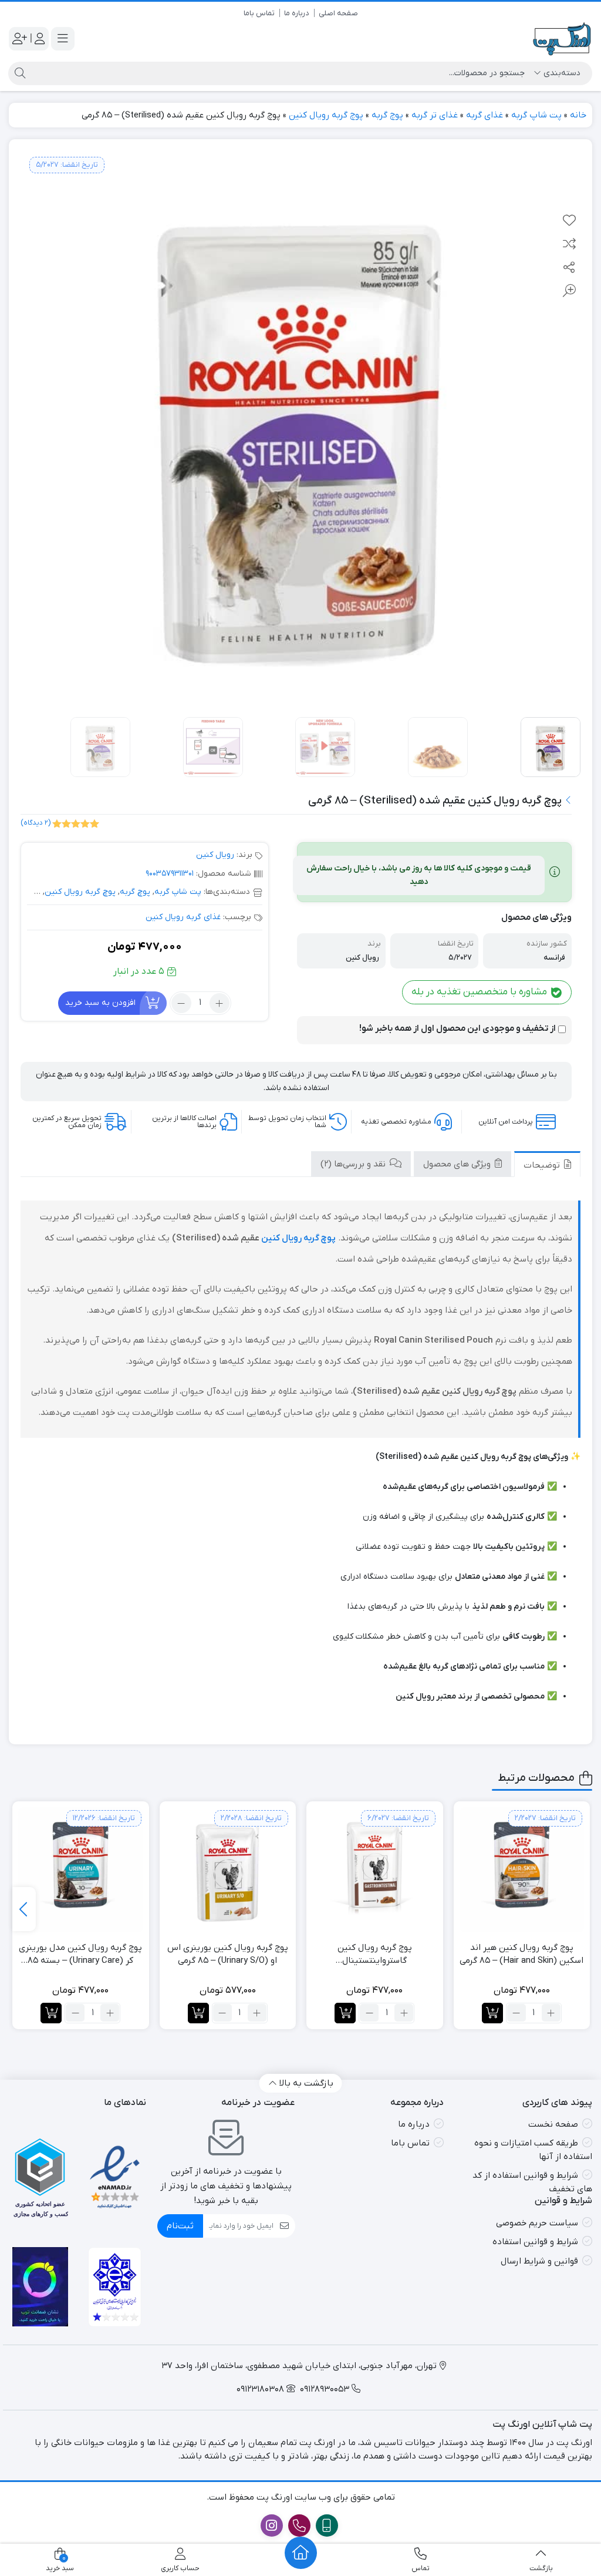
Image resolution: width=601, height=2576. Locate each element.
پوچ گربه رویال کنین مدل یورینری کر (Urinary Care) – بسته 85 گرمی (80, 1955)
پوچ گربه (387, 115)
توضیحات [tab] (543, 1165)
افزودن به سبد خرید (100, 1002)
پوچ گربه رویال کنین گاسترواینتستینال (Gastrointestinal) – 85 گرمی (375, 1955)
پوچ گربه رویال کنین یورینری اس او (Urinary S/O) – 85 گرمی (228, 1954)
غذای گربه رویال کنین (183, 917)
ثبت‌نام (180, 2226)
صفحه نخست (553, 2124)
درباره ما (297, 13)
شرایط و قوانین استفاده (535, 2242)
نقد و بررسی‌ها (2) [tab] (354, 1164)
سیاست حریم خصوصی (537, 2223)
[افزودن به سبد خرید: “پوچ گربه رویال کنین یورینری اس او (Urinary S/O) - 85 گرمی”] (198, 2013)
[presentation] (24, 1909)
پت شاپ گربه (536, 115)
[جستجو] (18, 73)
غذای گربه (484, 115)
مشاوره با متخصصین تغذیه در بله (480, 992)
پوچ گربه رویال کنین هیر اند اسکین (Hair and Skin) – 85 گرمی (521, 1954)
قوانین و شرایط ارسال (539, 2261)
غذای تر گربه (435, 115)
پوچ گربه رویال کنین (326, 115)
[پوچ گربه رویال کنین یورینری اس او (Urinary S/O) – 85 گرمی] (228, 1870)
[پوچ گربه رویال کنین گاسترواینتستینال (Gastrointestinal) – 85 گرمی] (375, 1870)
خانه (578, 115)
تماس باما (259, 13)
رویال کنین (215, 855)
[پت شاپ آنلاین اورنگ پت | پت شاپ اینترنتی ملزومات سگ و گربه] (563, 39)
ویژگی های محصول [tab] (458, 1164)
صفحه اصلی (338, 13)
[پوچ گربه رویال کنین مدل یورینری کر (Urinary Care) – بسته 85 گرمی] (81, 1870)
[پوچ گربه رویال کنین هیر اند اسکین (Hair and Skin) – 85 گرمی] (522, 1870)
